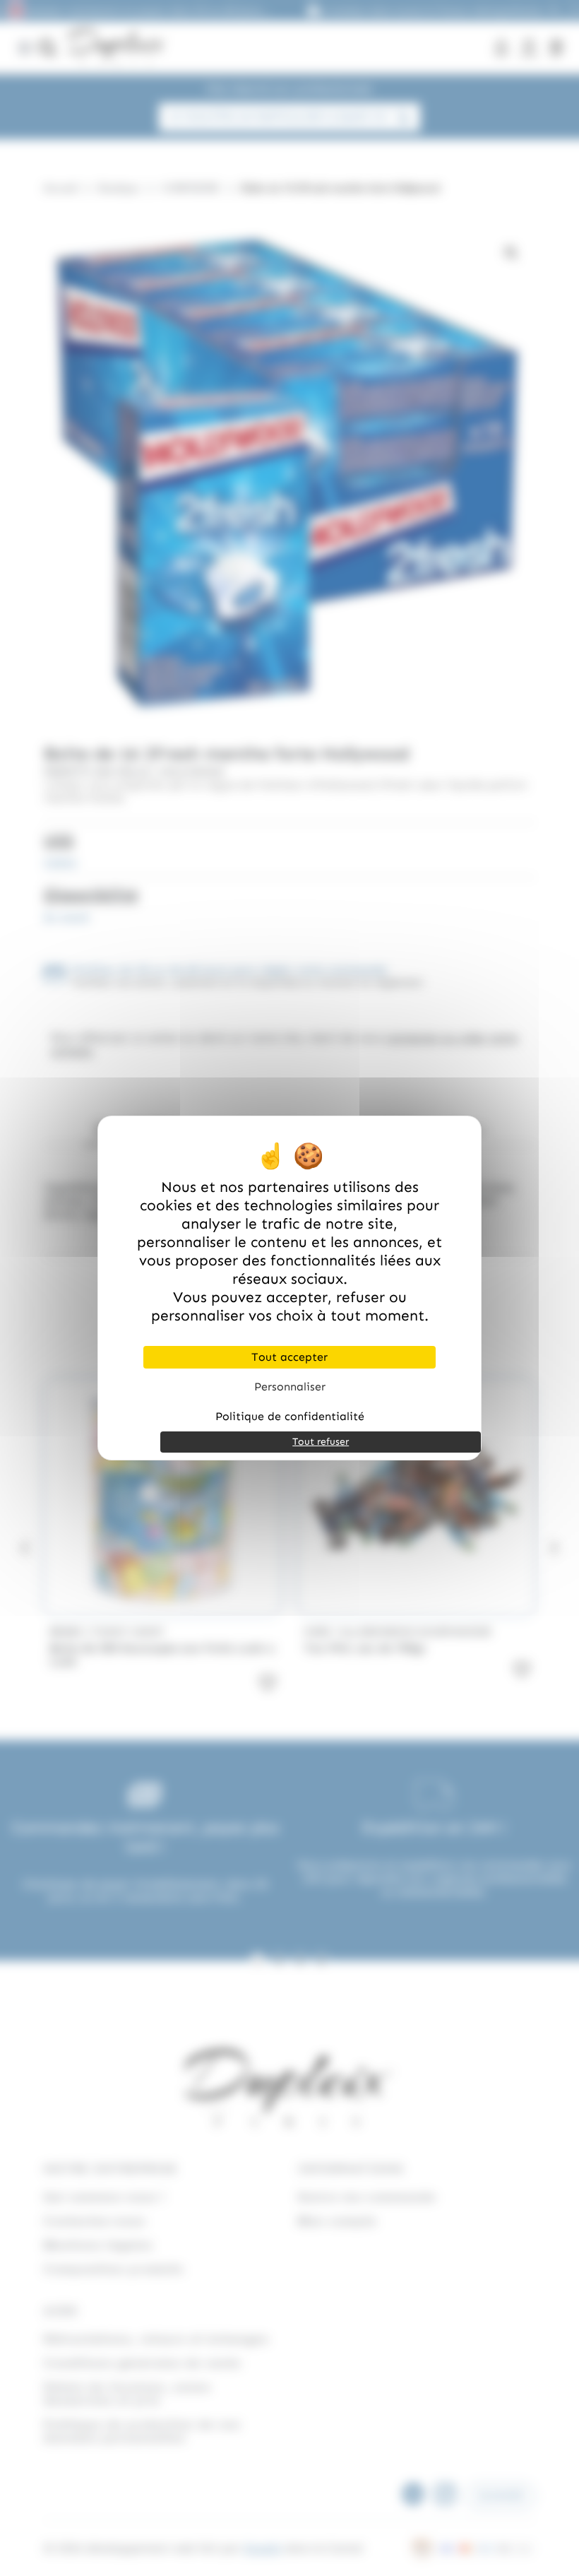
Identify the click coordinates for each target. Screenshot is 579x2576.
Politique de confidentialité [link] (290, 1416)
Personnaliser (290, 1387)
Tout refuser (321, 1442)
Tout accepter (289, 1357)
